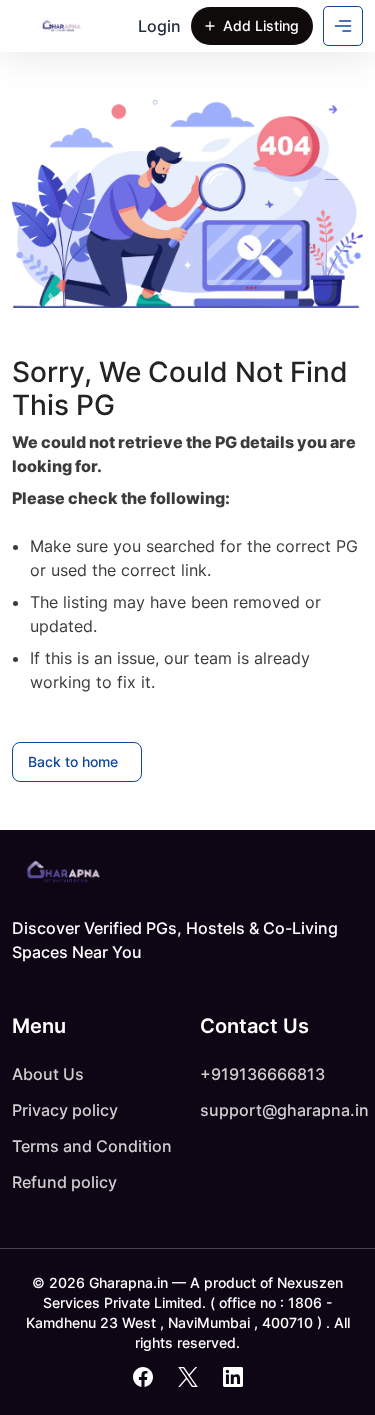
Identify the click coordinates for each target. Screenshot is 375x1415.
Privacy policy (65, 1110)
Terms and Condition (92, 1146)
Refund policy (64, 1182)
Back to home (73, 761)
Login (159, 26)
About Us (48, 1074)
